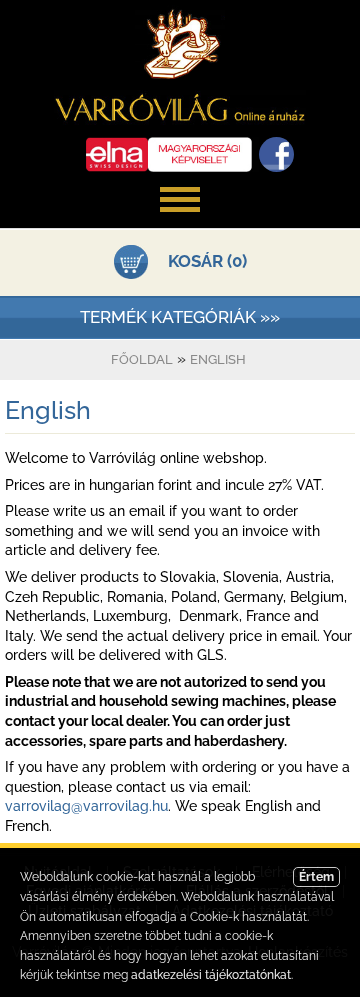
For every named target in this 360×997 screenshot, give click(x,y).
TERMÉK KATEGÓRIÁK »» (180, 317)
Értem (316, 877)
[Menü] (180, 222)
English (218, 359)
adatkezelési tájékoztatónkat (211, 975)
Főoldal (142, 359)
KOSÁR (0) (207, 261)
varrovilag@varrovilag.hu (86, 806)
